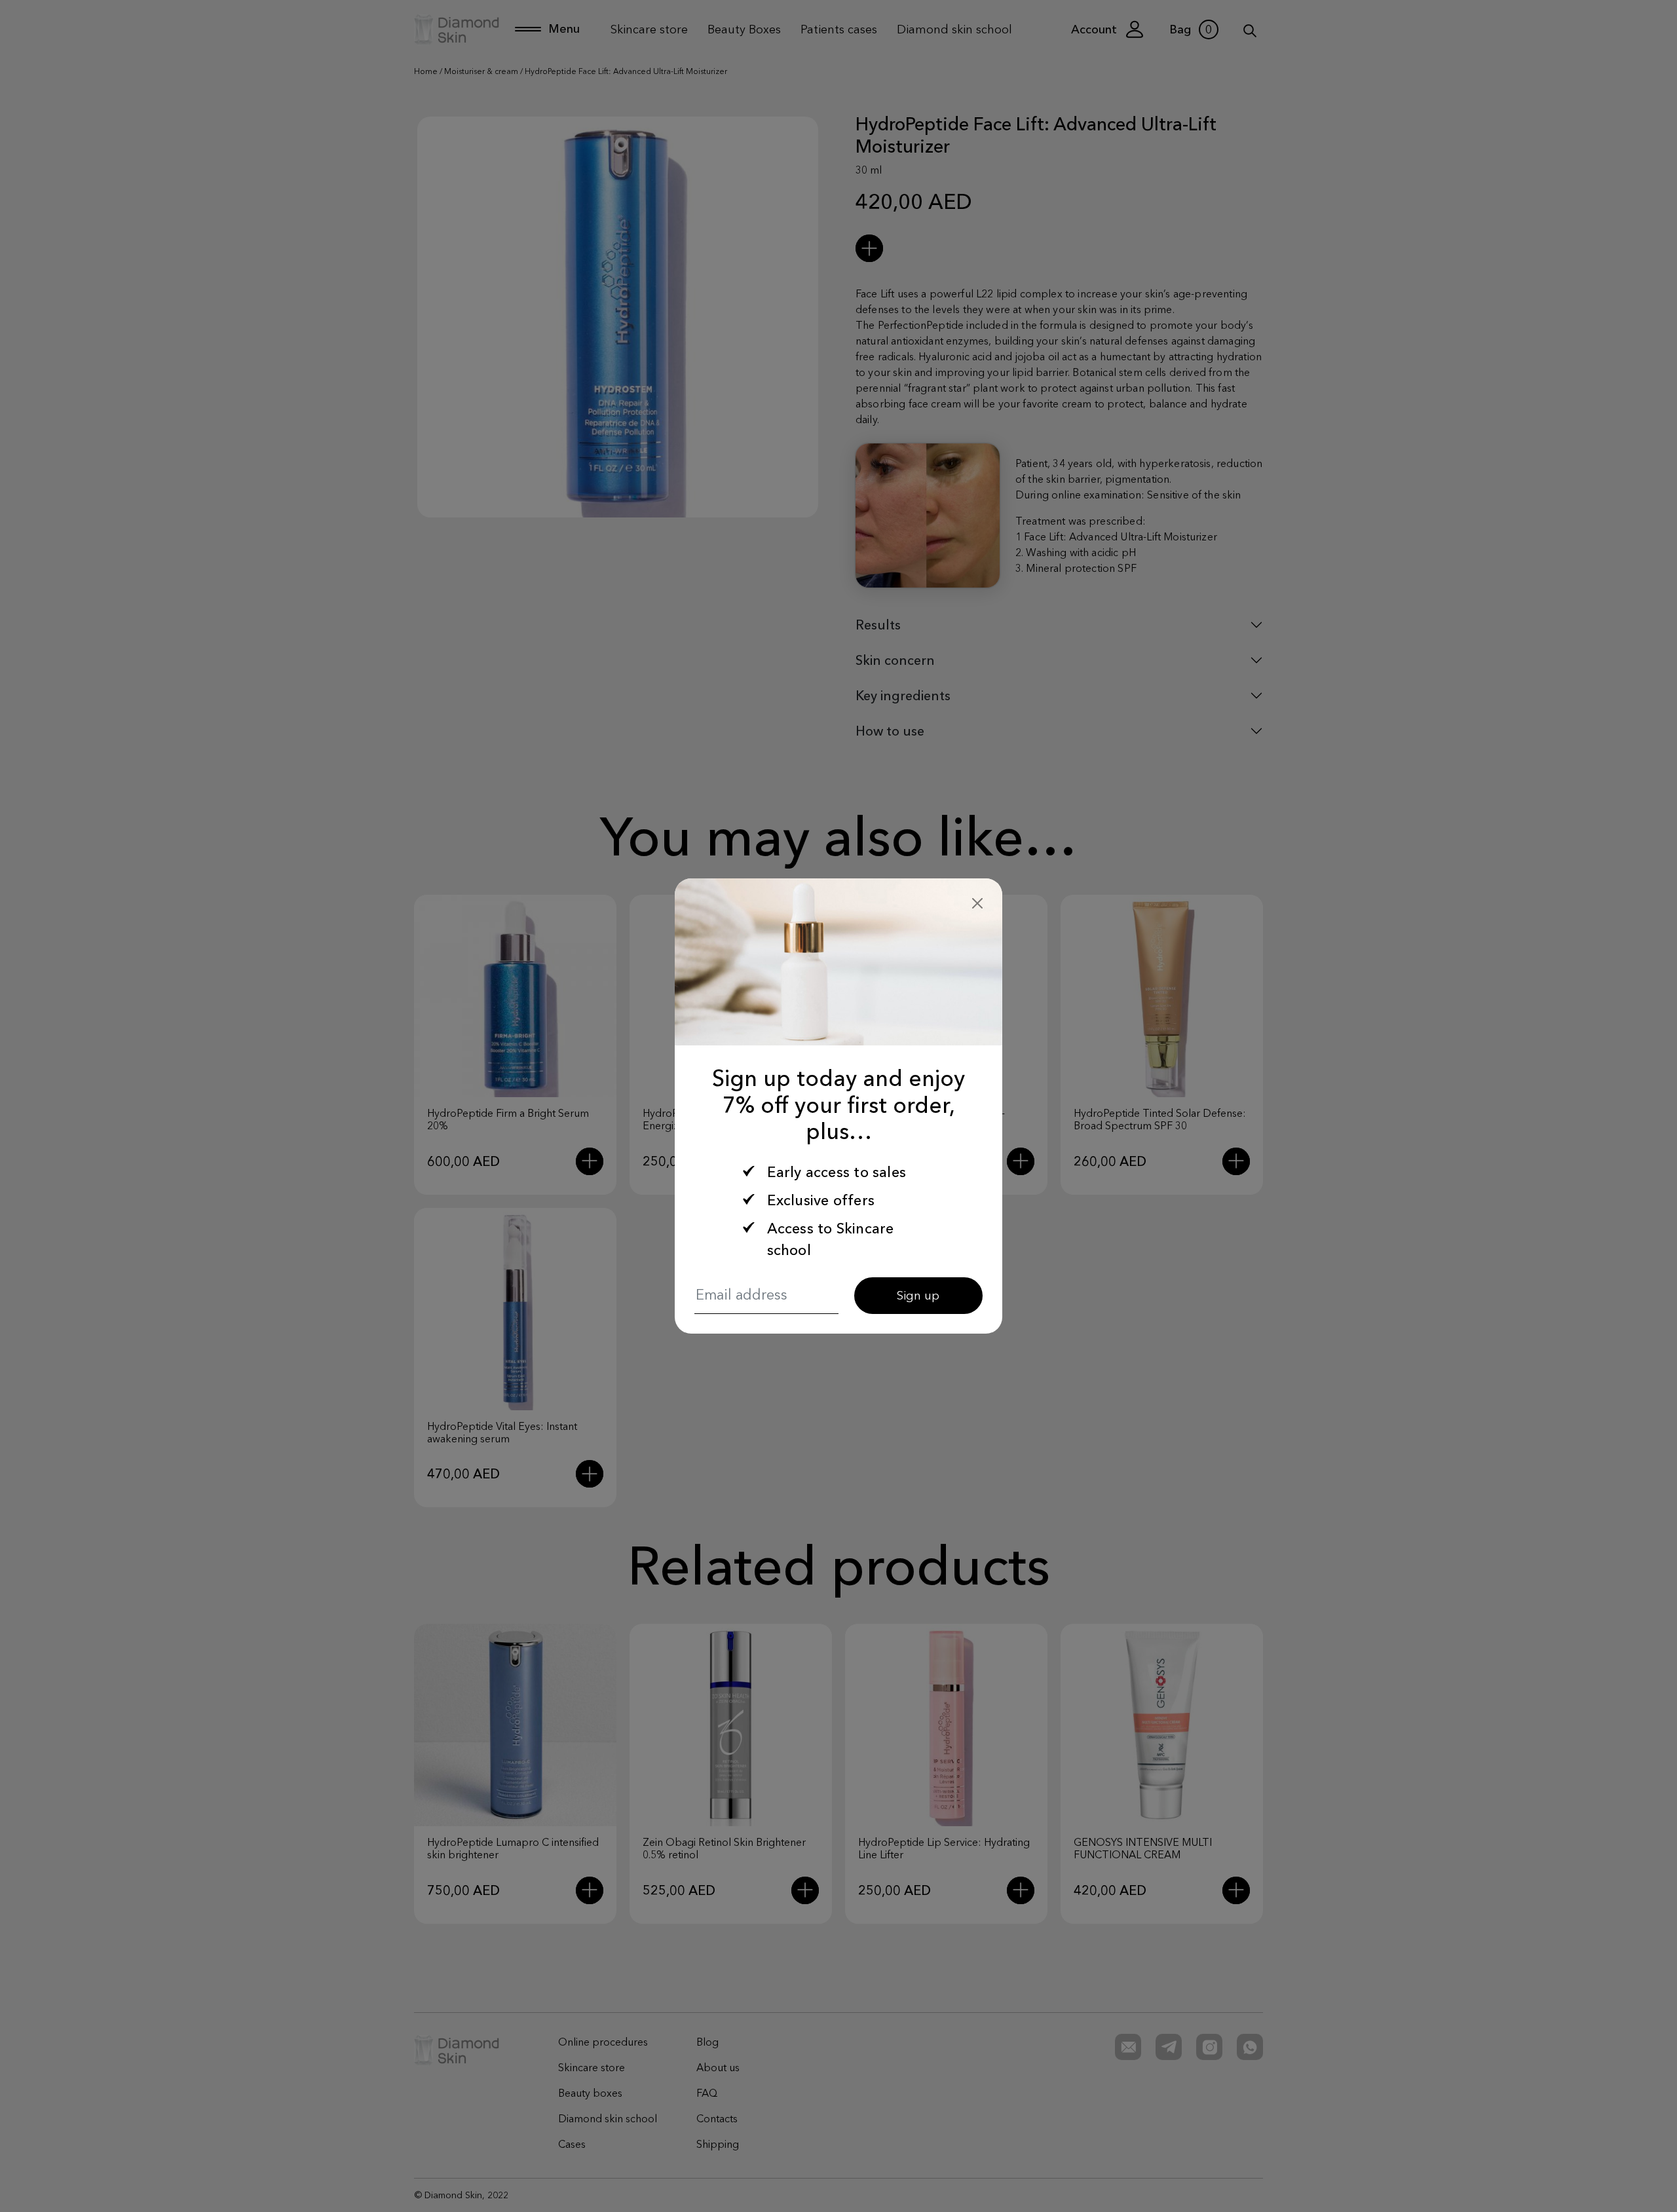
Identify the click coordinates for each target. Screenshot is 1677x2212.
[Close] (977, 903)
